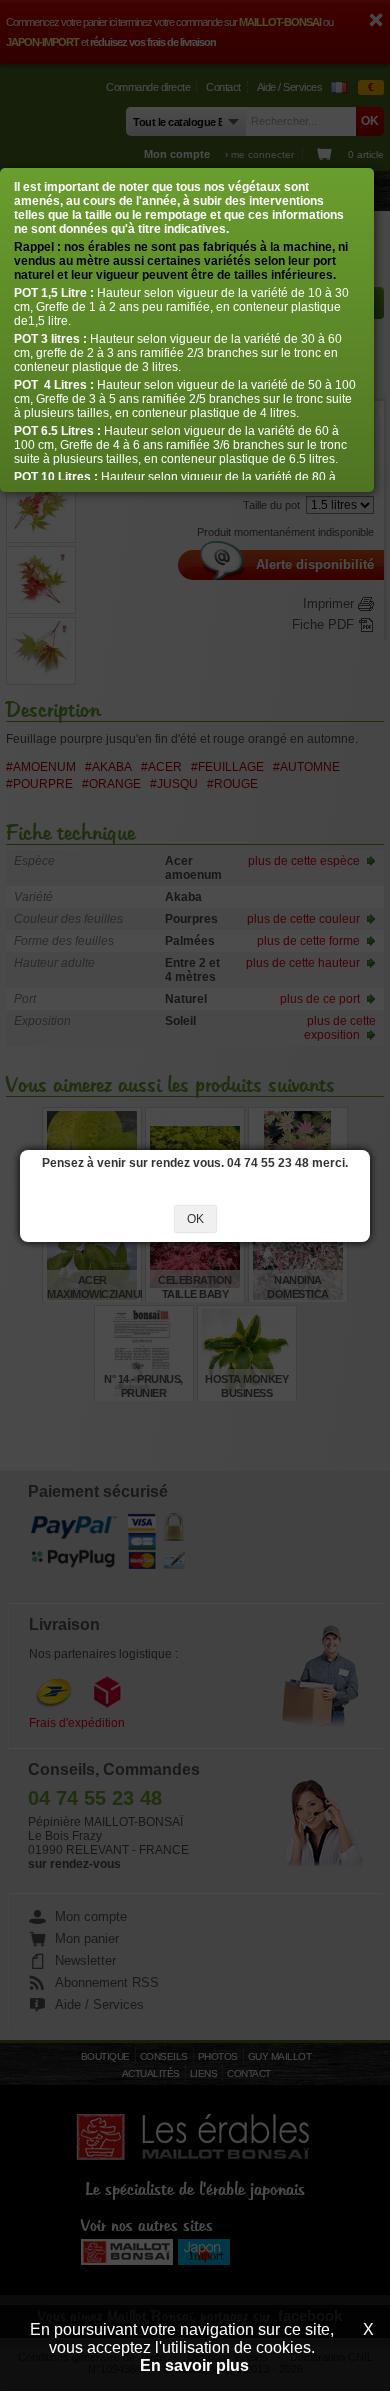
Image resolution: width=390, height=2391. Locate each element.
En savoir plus (194, 2365)
